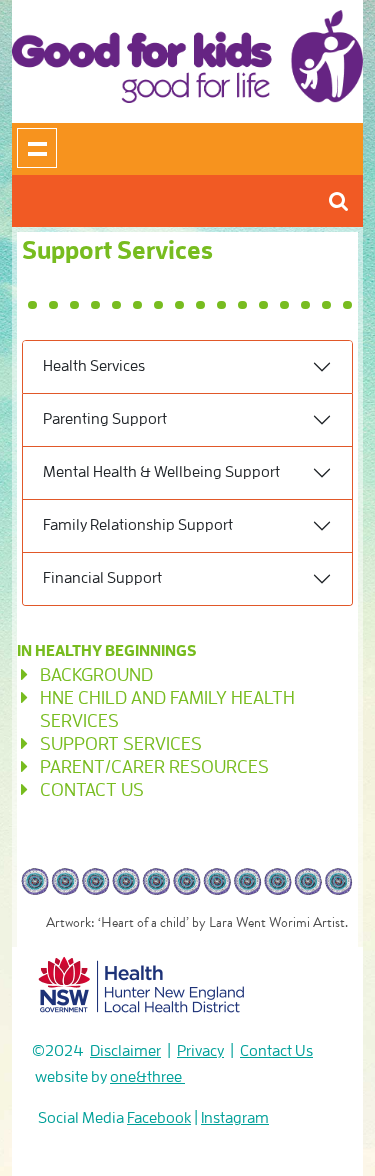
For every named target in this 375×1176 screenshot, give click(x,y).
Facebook (159, 1118)
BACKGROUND (96, 674)
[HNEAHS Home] (142, 981)
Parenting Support (105, 419)
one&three (147, 1077)
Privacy (200, 1051)
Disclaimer (125, 1051)
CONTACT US (92, 789)
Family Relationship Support (138, 525)
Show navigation (37, 148)
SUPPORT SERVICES (121, 743)
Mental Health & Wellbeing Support (161, 472)
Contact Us (276, 1051)
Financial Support (102, 578)
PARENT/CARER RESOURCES (154, 766)
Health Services (94, 366)
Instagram (235, 1118)
